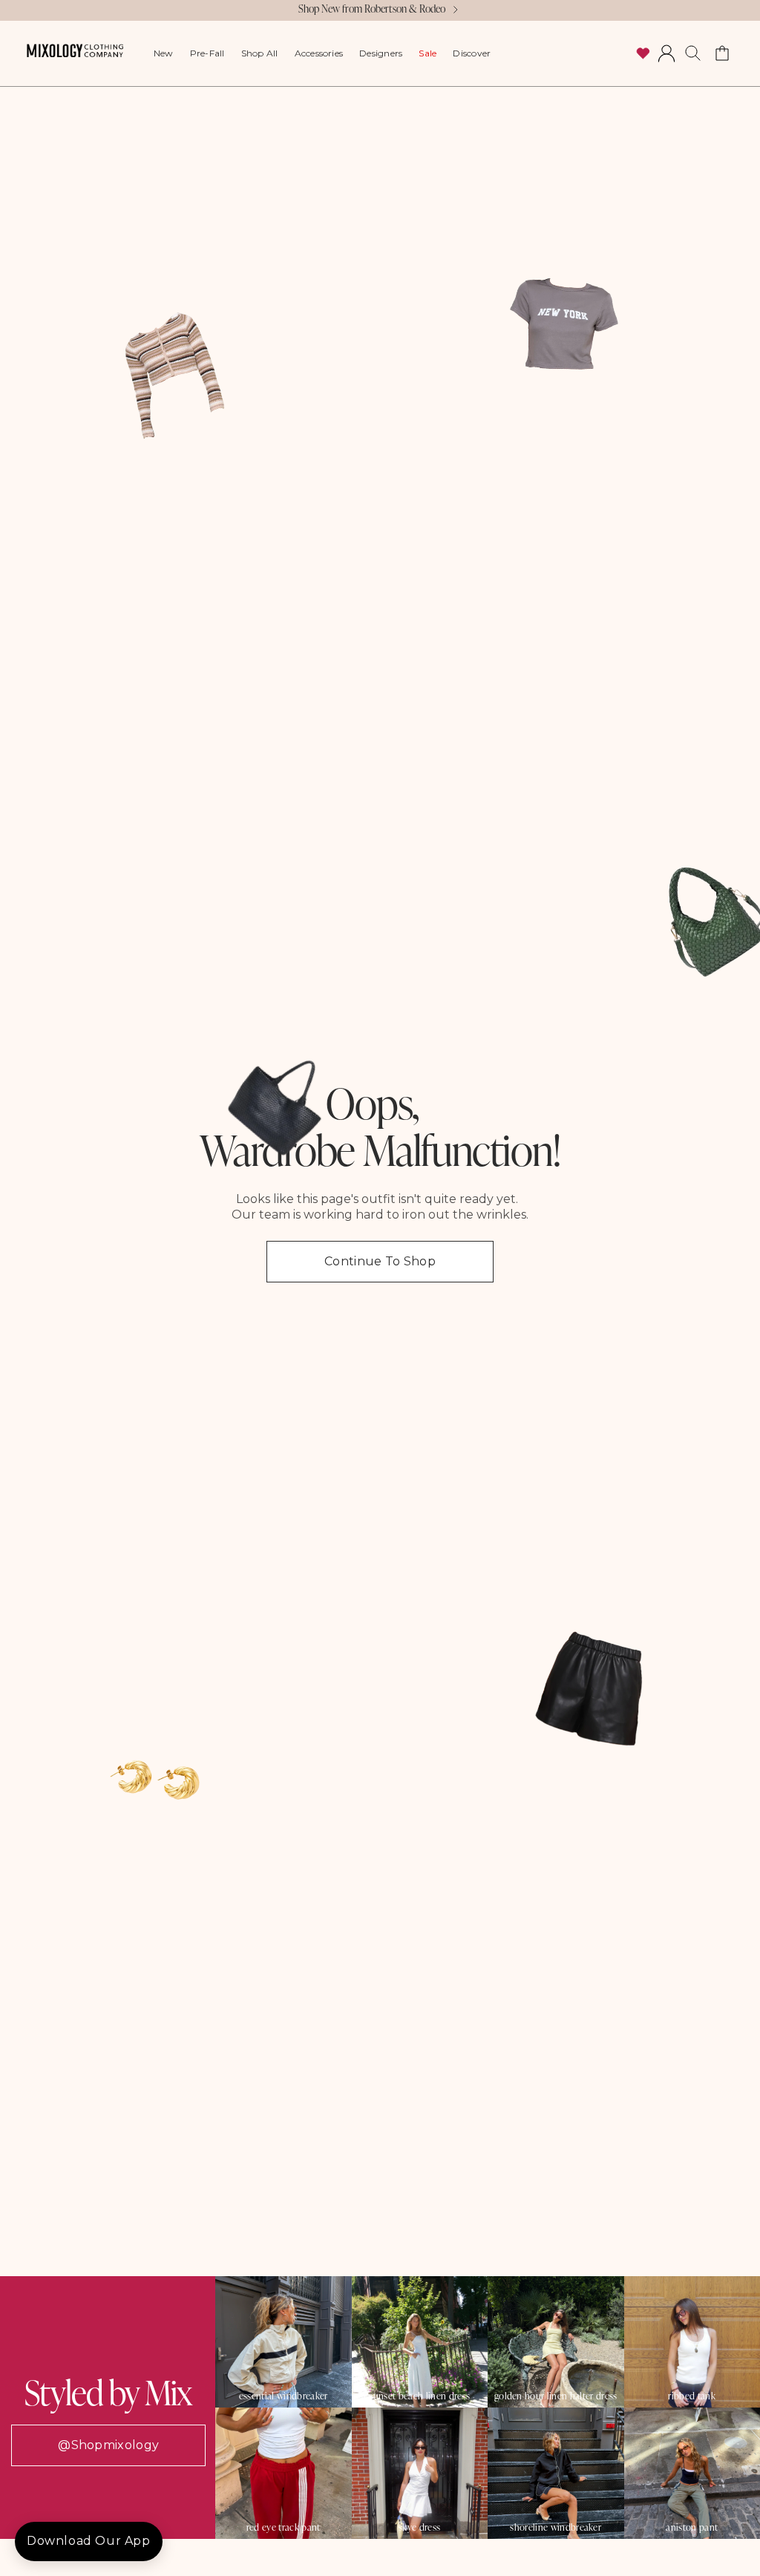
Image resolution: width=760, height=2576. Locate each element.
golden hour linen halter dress (556, 2396)
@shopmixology (108, 2445)
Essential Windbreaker (284, 2396)
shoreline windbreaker (556, 2527)
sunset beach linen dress (419, 2396)
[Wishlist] (643, 53)
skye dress (419, 2527)
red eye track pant (284, 2527)
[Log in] (666, 53)
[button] (693, 53)
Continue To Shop (380, 1261)
